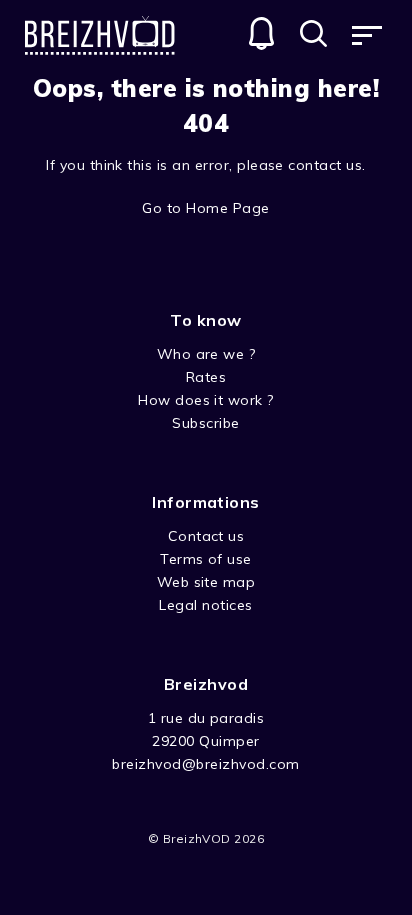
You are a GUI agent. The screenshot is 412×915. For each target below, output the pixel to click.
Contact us (206, 536)
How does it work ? (206, 400)
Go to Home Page (205, 208)
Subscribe (205, 423)
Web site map (206, 582)
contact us (325, 165)
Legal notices (205, 605)
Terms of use (206, 559)
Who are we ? (206, 354)
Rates (206, 377)
